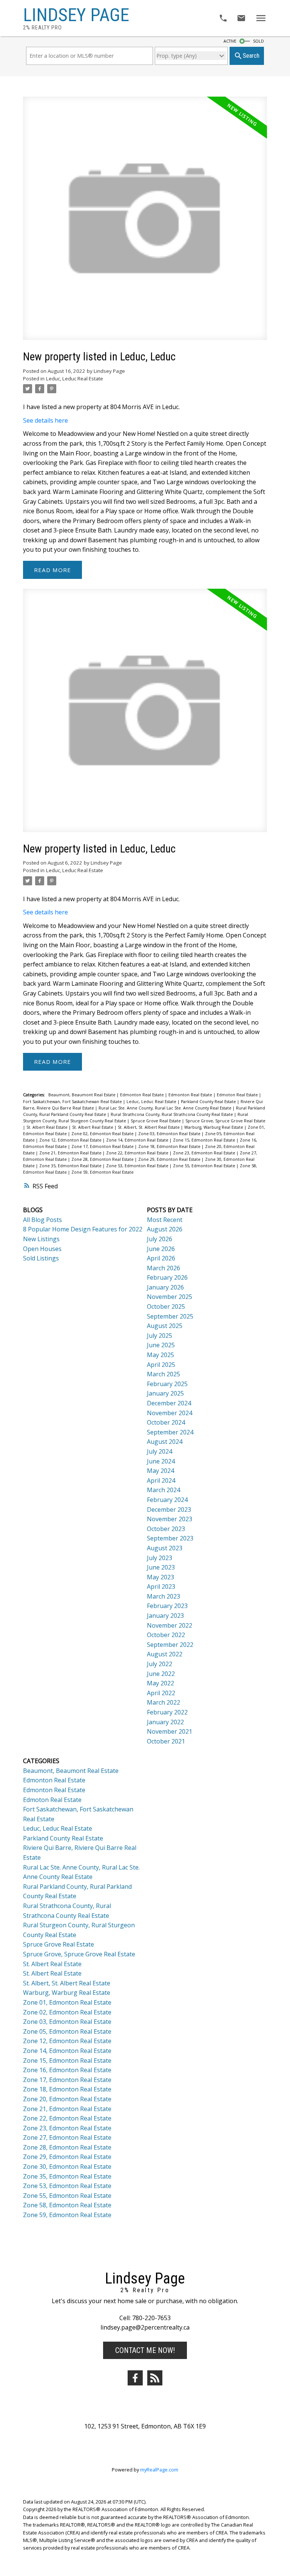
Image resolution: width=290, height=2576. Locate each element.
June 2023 (161, 1567)
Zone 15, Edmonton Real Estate (205, 1140)
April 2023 (161, 1587)
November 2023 (170, 1519)
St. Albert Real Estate (48, 1127)
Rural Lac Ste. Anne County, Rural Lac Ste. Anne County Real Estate (166, 1108)
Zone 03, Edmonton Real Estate (170, 1134)
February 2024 (167, 1500)
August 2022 (165, 1654)
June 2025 (161, 1345)
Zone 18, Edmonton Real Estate (170, 1146)
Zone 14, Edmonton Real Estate (138, 1140)
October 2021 (166, 1741)
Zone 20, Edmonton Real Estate (67, 2099)
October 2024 (166, 1422)
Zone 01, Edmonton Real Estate (67, 2002)
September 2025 (170, 1316)
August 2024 (165, 1442)
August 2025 (165, 1326)
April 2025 (161, 1365)
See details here (46, 420)
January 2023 (165, 1616)
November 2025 (170, 1297)
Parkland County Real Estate (209, 1102)
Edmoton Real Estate (238, 1095)
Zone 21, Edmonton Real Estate (71, 1153)
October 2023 (166, 1529)
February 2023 (167, 1606)
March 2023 (164, 1596)
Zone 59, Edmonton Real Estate (103, 1172)
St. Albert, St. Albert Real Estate (149, 1127)
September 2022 (170, 1645)
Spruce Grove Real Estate (156, 1121)
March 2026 (164, 1268)
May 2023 (160, 1577)
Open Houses (42, 1249)
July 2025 (160, 1336)
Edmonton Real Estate (143, 1095)
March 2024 (164, 1490)
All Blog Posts (42, 1220)
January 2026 (165, 1287)
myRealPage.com (159, 2470)
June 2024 (161, 1461)
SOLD (258, 41)
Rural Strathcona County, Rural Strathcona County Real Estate (172, 1114)
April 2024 (161, 1480)
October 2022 (166, 1635)
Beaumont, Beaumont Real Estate (83, 1095)
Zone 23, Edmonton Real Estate (205, 1153)
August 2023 (165, 1548)
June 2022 (161, 1674)
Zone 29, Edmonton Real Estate (170, 1159)
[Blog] (155, 2378)
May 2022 (160, 1683)
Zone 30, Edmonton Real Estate (67, 2167)
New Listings (41, 1239)
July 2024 (160, 1451)
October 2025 (166, 1306)
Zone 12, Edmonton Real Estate (71, 1140)
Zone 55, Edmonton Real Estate (205, 1166)
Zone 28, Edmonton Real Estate (103, 1159)
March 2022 (164, 1702)
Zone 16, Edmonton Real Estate (67, 2070)
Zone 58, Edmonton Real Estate (67, 2205)
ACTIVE (230, 41)
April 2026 (161, 1258)
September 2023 (170, 1538)
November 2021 (170, 1731)
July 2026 (160, 1239)
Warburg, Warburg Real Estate (214, 1127)
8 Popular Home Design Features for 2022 (83, 1229)
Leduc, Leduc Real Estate (75, 379)
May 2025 (160, 1355)
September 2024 (170, 1432)
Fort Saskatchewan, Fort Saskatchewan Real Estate (73, 1102)
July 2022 (160, 1664)
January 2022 (165, 1722)
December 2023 (169, 1510)
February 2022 (167, 1712)
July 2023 (160, 1558)
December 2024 (169, 1403)
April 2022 (161, 1693)
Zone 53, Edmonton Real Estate (138, 1166)
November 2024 (170, 1413)
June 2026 (161, 1249)
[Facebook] (135, 2378)
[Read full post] (145, 223)
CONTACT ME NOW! (145, 2350)
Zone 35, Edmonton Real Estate (71, 1166)
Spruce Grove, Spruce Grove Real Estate (225, 1121)
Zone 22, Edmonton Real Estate (138, 1153)
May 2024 (160, 1471)
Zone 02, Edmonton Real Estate (103, 1134)
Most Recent (165, 1220)
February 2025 (167, 1384)
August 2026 (165, 1229)
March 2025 (164, 1374)
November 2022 (170, 1625)
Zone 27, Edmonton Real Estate (67, 2137)
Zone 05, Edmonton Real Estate (67, 2031)
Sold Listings (41, 1258)
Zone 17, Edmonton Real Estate (103, 1146)
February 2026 (167, 1277)
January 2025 (165, 1393)
